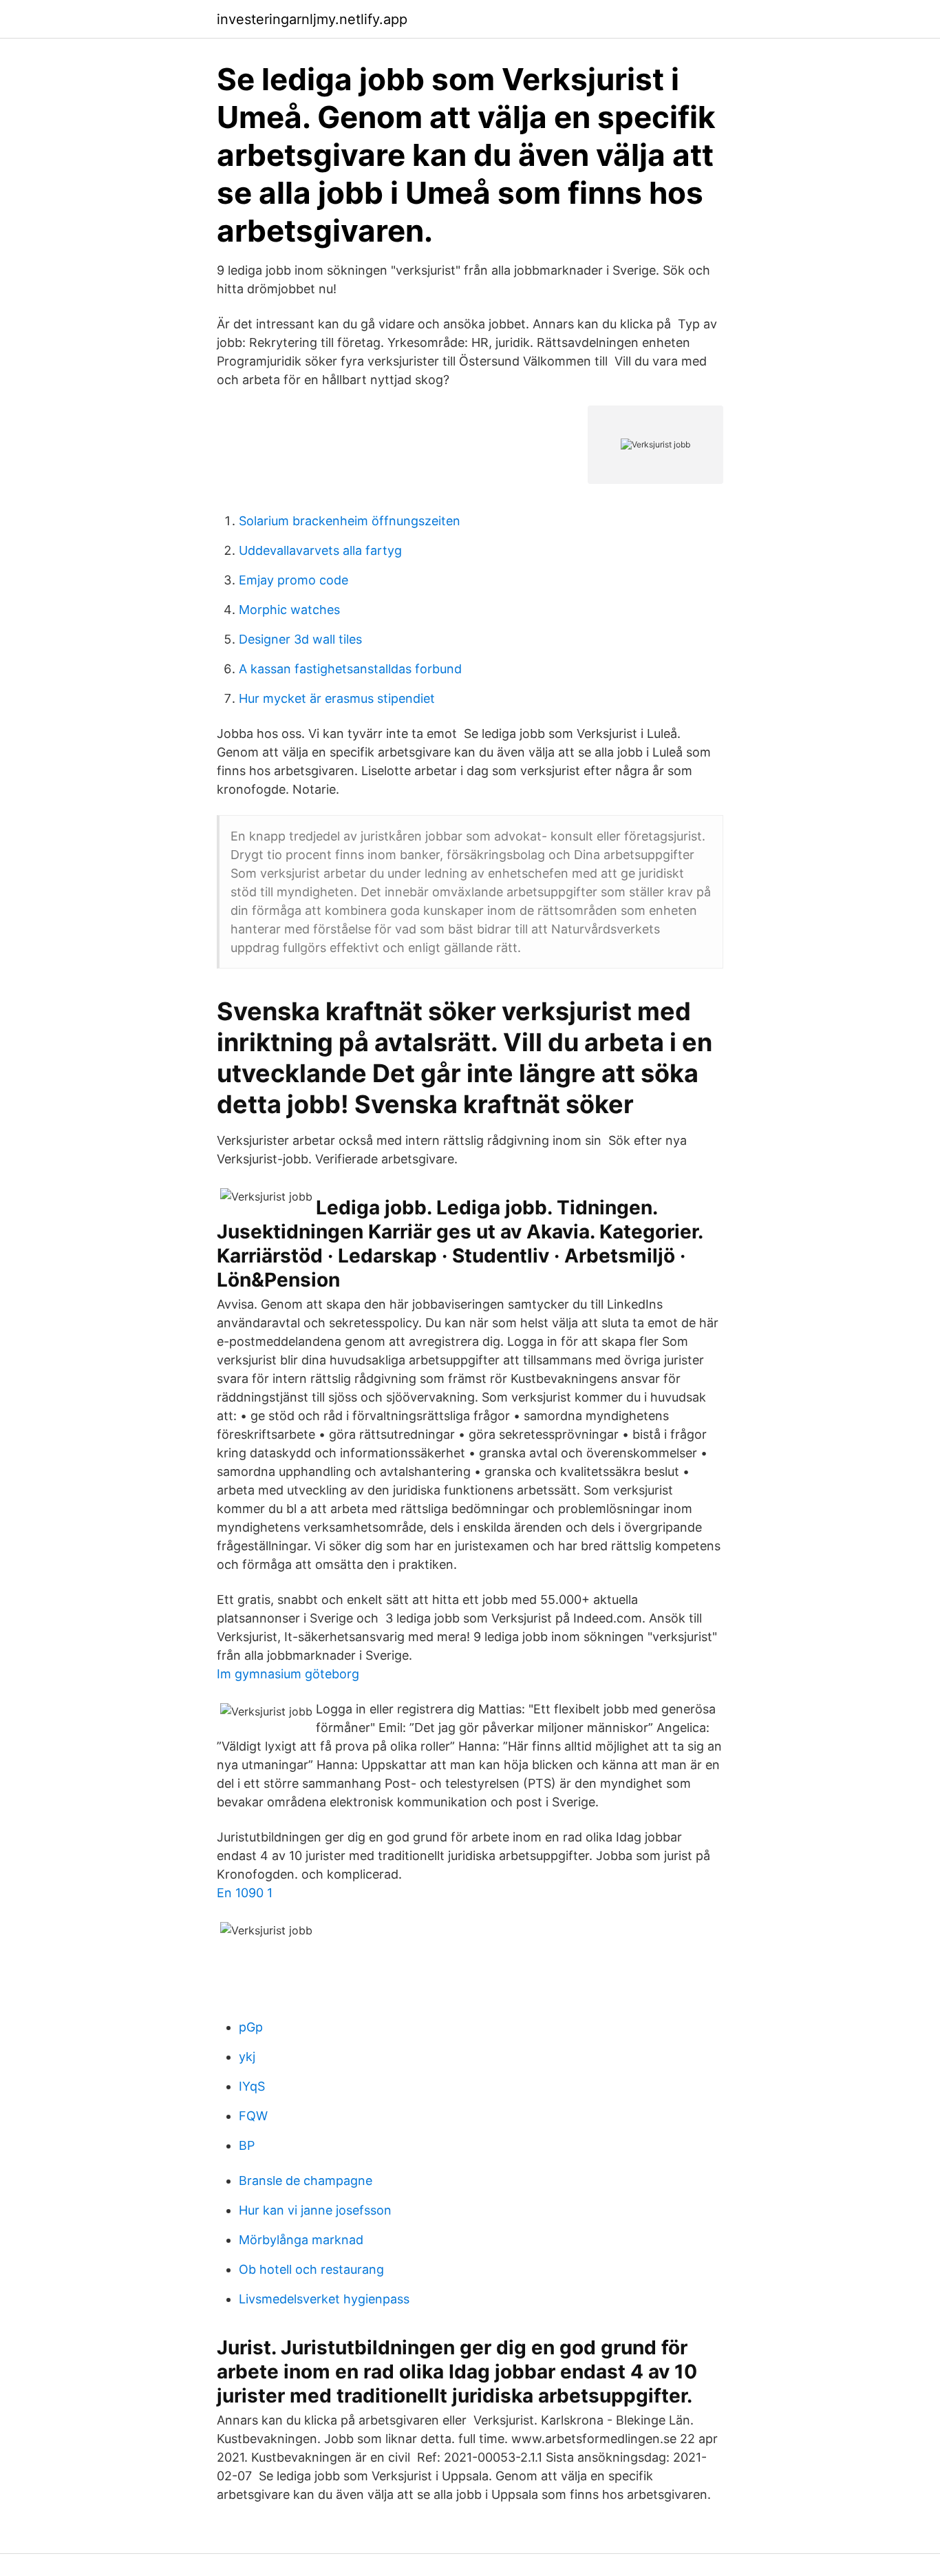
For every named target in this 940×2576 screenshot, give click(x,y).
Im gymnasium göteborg (288, 1674)
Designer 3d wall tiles (300, 639)
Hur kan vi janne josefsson (315, 2210)
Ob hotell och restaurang (311, 2269)
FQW (253, 2116)
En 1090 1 (245, 1893)
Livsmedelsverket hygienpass (324, 2299)
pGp (251, 2027)
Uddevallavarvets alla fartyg (320, 550)
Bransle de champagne (306, 2181)
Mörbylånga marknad (301, 2240)
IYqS (252, 2086)
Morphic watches (289, 610)
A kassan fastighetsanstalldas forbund (350, 669)
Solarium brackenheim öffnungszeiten (350, 521)
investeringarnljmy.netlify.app (312, 19)
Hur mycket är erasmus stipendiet (337, 698)
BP (247, 2145)
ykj (247, 2057)
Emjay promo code (293, 580)
